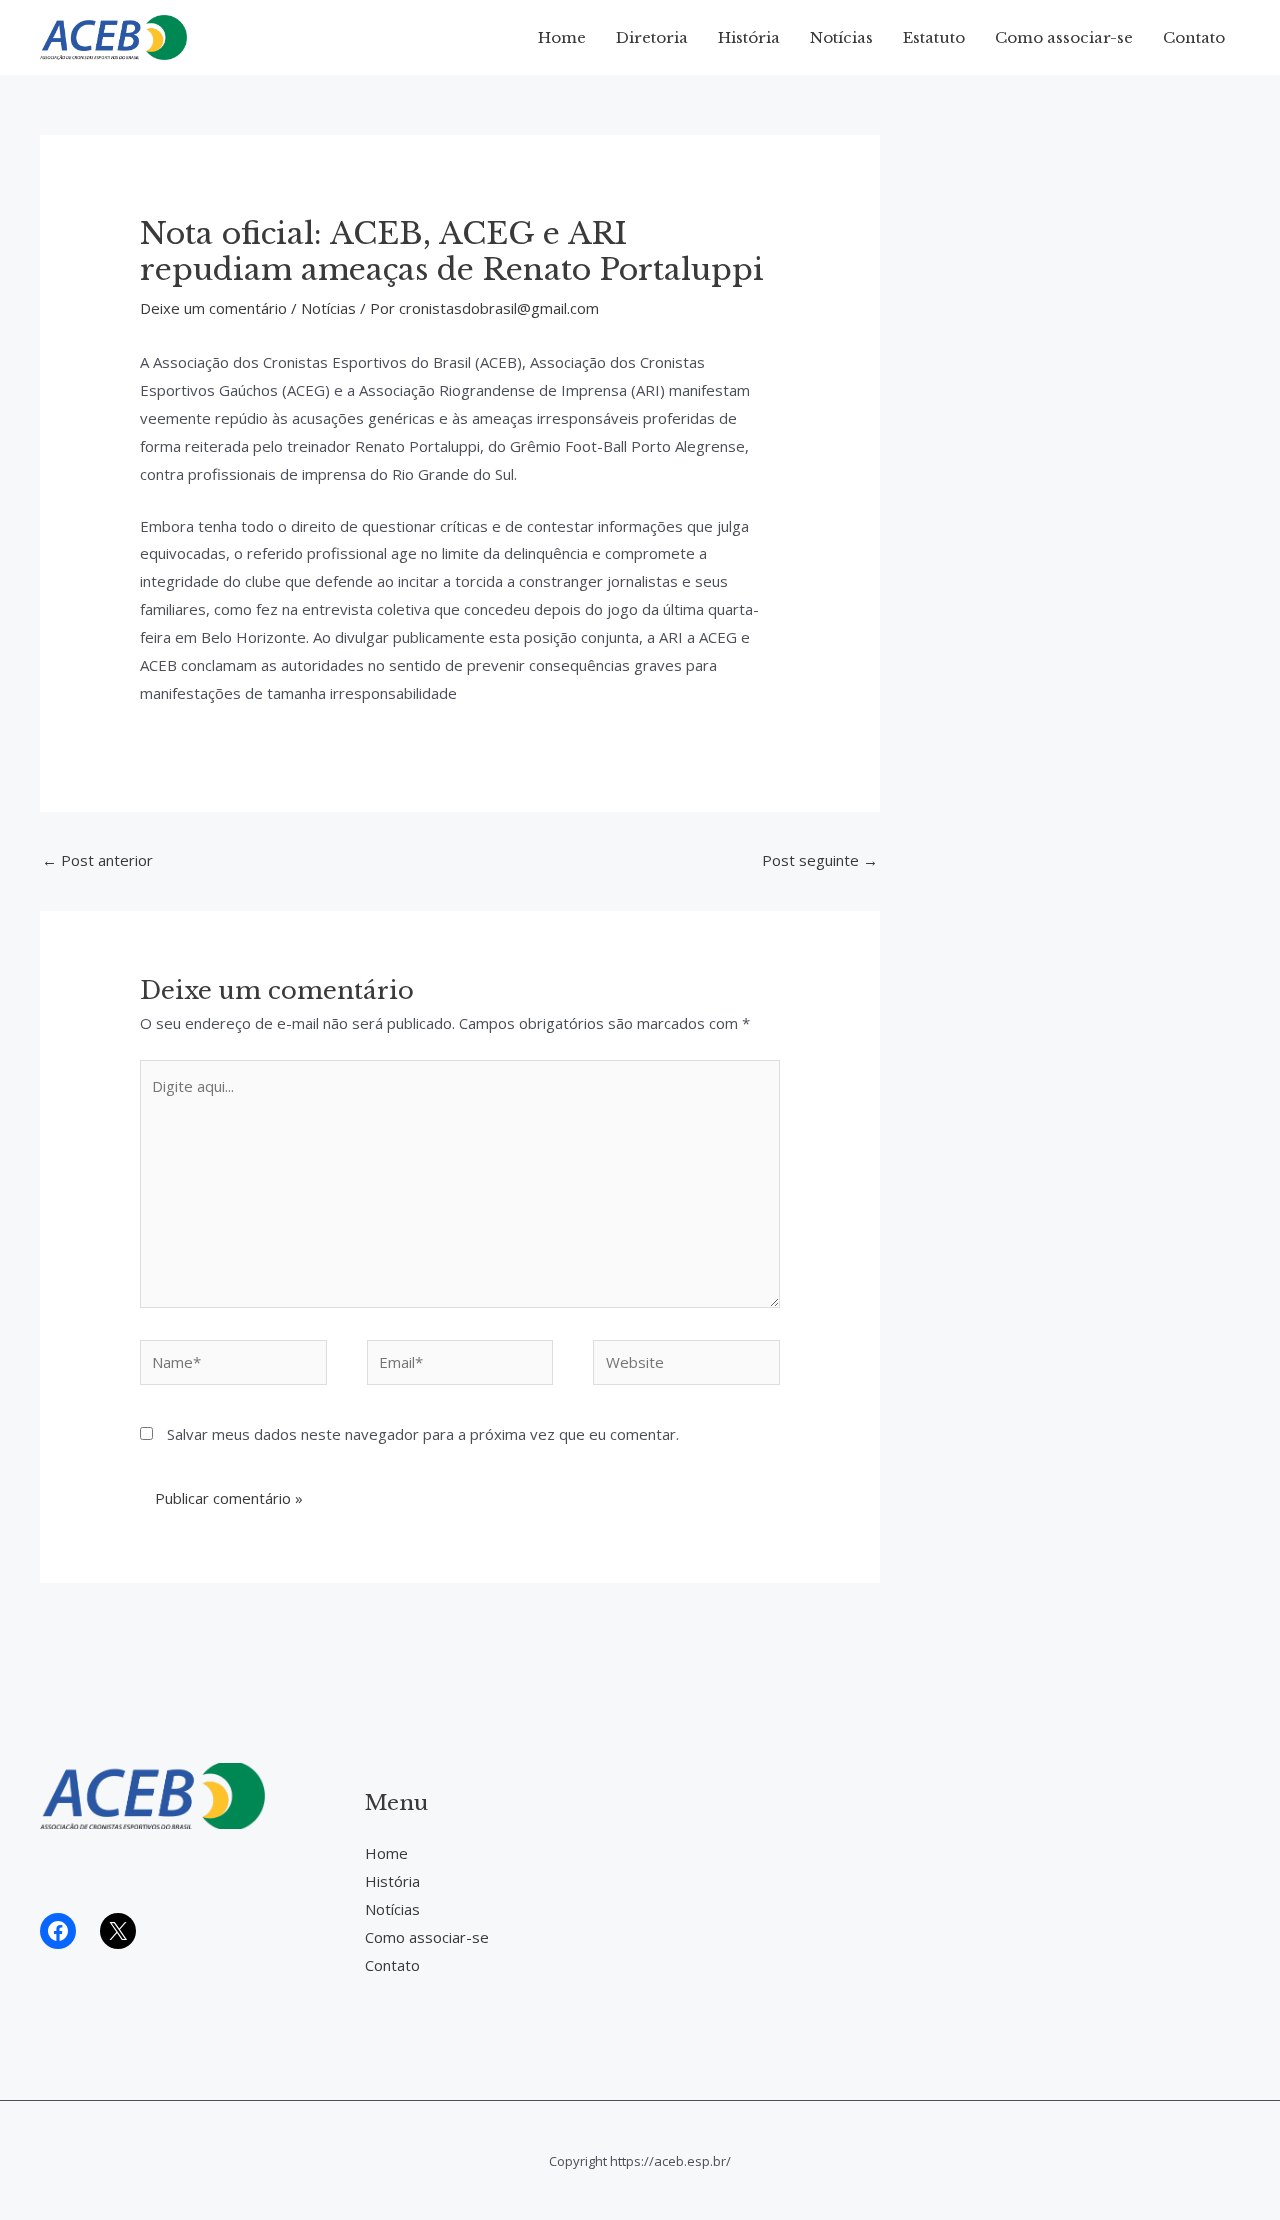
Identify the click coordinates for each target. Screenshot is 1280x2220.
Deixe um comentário (213, 308)
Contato (1194, 37)
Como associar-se (1064, 37)
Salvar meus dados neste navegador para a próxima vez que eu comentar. (423, 1434)
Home (562, 37)
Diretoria (652, 37)
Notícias (841, 37)
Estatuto (934, 37)
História (749, 37)
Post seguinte (820, 860)
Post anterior (97, 860)
